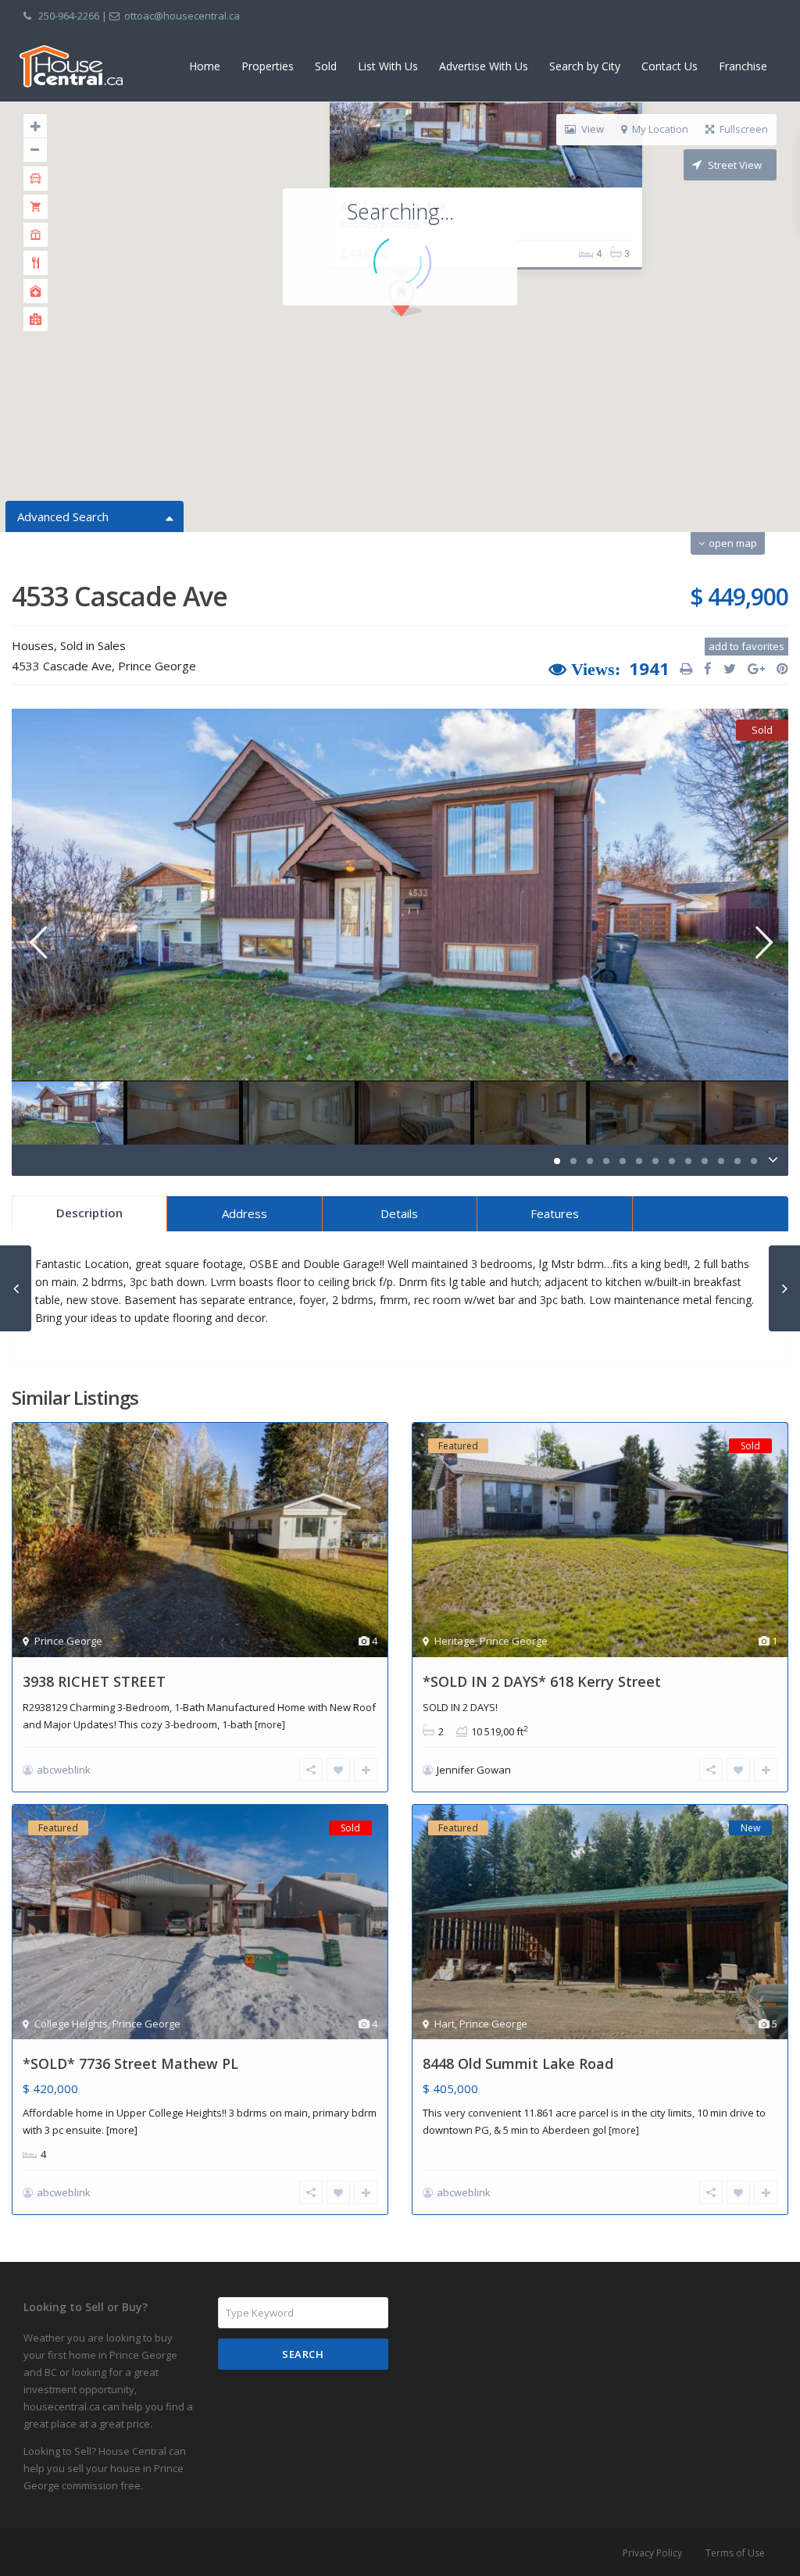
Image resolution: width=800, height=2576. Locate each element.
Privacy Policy (652, 2553)
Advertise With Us (484, 66)
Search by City (585, 66)
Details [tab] (399, 1213)
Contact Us (670, 66)
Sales (112, 645)
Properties (268, 66)
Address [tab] (245, 1213)
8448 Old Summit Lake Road (518, 2063)
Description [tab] (89, 1213)
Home (205, 66)
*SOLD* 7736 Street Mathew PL (130, 2063)
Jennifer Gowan (474, 1770)
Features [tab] (555, 1213)
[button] (434, 325)
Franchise (743, 66)
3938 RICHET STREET (94, 1681)
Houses (33, 645)
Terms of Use (735, 2553)
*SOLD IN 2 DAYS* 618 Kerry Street (542, 1681)
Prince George (157, 666)
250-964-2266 (69, 16)
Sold (326, 66)
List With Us (388, 66)
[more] (270, 1725)
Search (303, 2354)
